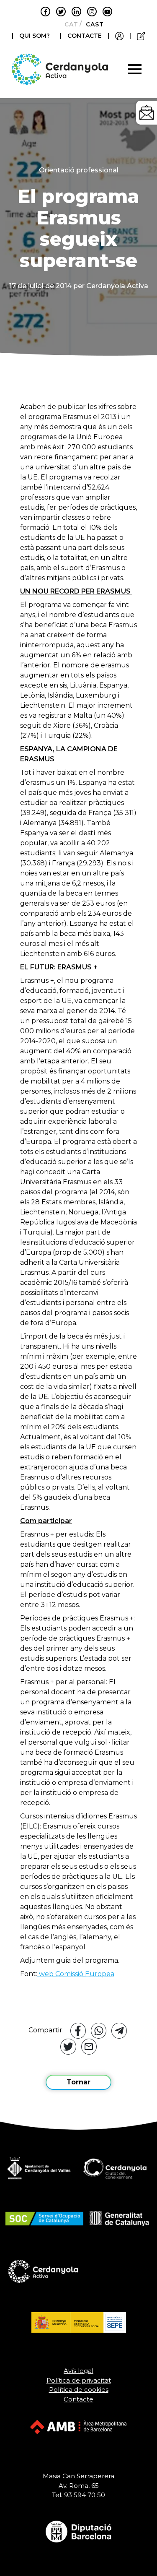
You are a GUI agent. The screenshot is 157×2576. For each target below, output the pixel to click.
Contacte (78, 2399)
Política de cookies (79, 2390)
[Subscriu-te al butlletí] (147, 113)
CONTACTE (85, 36)
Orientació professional (79, 170)
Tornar (78, 2082)
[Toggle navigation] (135, 69)
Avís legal (78, 2371)
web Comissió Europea (76, 1974)
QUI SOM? (35, 36)
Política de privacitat (79, 2380)
